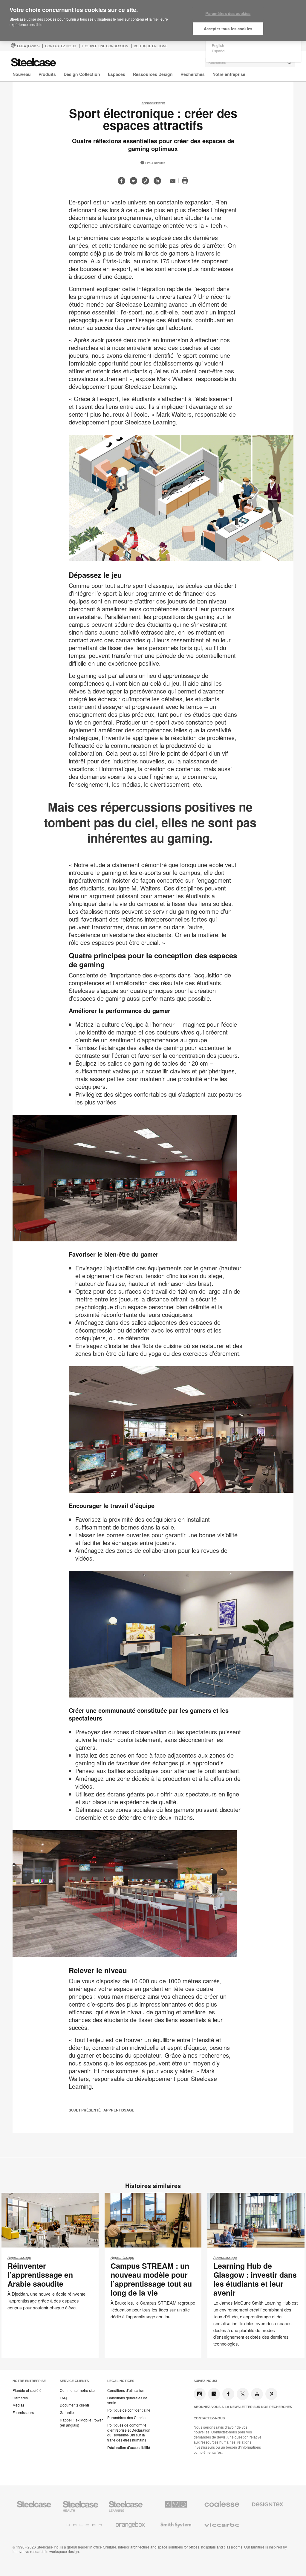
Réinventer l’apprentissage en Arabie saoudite (40, 2275)
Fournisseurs (23, 2412)
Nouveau (22, 74)
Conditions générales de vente (127, 2400)
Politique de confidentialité (129, 2410)
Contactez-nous (209, 2418)
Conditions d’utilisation (126, 2390)
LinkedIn (214, 2394)
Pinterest (271, 2394)
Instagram (200, 2394)
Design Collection (82, 74)
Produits (47, 74)
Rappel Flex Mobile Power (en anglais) (81, 2423)
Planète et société (27, 2390)
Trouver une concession (105, 46)
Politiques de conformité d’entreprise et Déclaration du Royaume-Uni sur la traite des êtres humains (129, 2433)
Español (219, 51)
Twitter (243, 2394)
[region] (153, 20)
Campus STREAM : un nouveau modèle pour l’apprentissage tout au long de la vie (151, 2279)
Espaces (117, 74)
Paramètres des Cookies (127, 2418)
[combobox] (250, 62)
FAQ (63, 2398)
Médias (19, 2405)
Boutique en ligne (151, 46)
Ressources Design (153, 74)
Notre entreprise (229, 74)
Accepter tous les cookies (228, 29)
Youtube (257, 2394)
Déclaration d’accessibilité (129, 2447)
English (218, 45)
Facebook (228, 2394)
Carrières (20, 2398)
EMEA (28, 46)
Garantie (67, 2412)
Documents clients (75, 2405)
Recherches (193, 74)
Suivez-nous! (205, 2381)
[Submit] (290, 62)
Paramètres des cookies (228, 13)
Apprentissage (153, 103)
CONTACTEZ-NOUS (61, 46)
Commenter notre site (77, 2390)
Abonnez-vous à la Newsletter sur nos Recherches (243, 2407)
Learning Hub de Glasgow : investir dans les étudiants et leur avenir (255, 2279)
